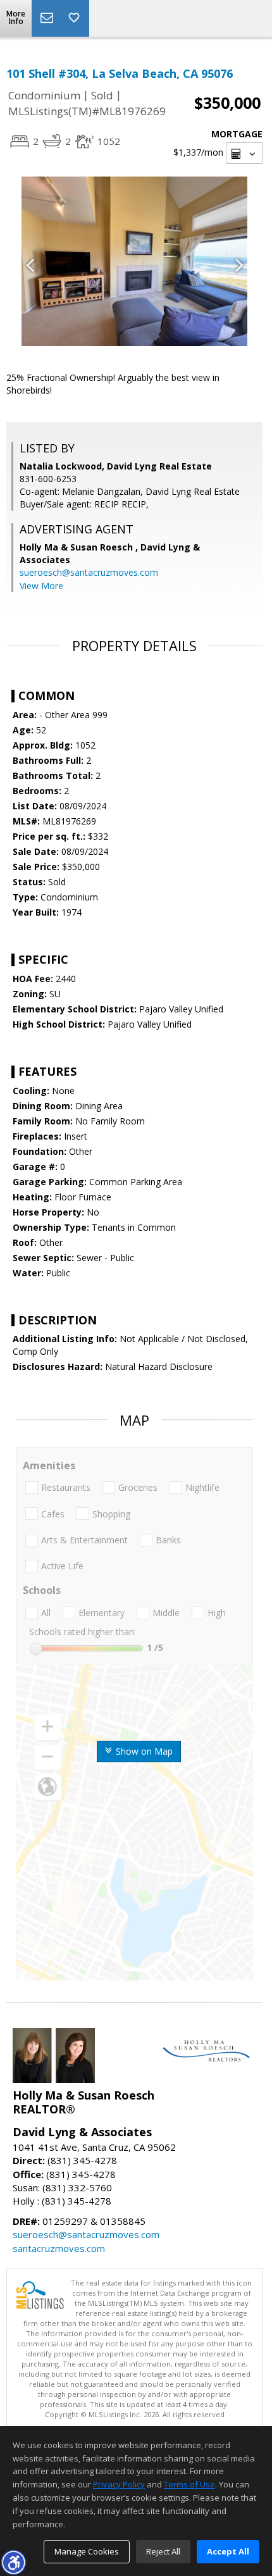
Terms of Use (189, 2484)
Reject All (163, 2551)
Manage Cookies (87, 2551)
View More (41, 586)
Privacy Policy (119, 2484)
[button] (13, 2562)
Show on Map (143, 1751)
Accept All (228, 2551)
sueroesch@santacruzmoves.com (89, 572)
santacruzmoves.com (59, 2248)
